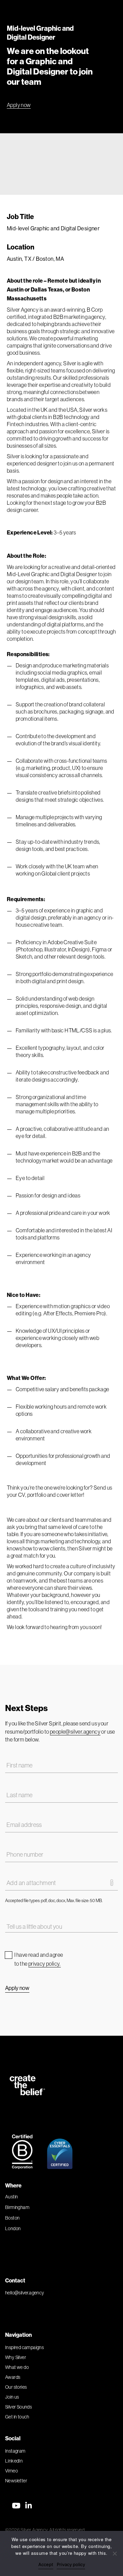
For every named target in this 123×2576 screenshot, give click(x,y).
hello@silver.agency (25, 2293)
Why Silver (16, 2357)
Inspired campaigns (24, 2347)
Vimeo (11, 2471)
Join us (12, 2397)
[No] (114, 2553)
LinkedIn (14, 2461)
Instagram (15, 2451)
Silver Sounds (18, 2407)
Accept (46, 2564)
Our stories (16, 2387)
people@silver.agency (75, 1732)
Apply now (19, 105)
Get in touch (17, 2417)
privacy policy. (45, 1964)
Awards (13, 2377)
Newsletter (16, 2481)
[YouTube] (16, 2506)
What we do (17, 2367)
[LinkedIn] (29, 2506)
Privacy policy (71, 2564)
